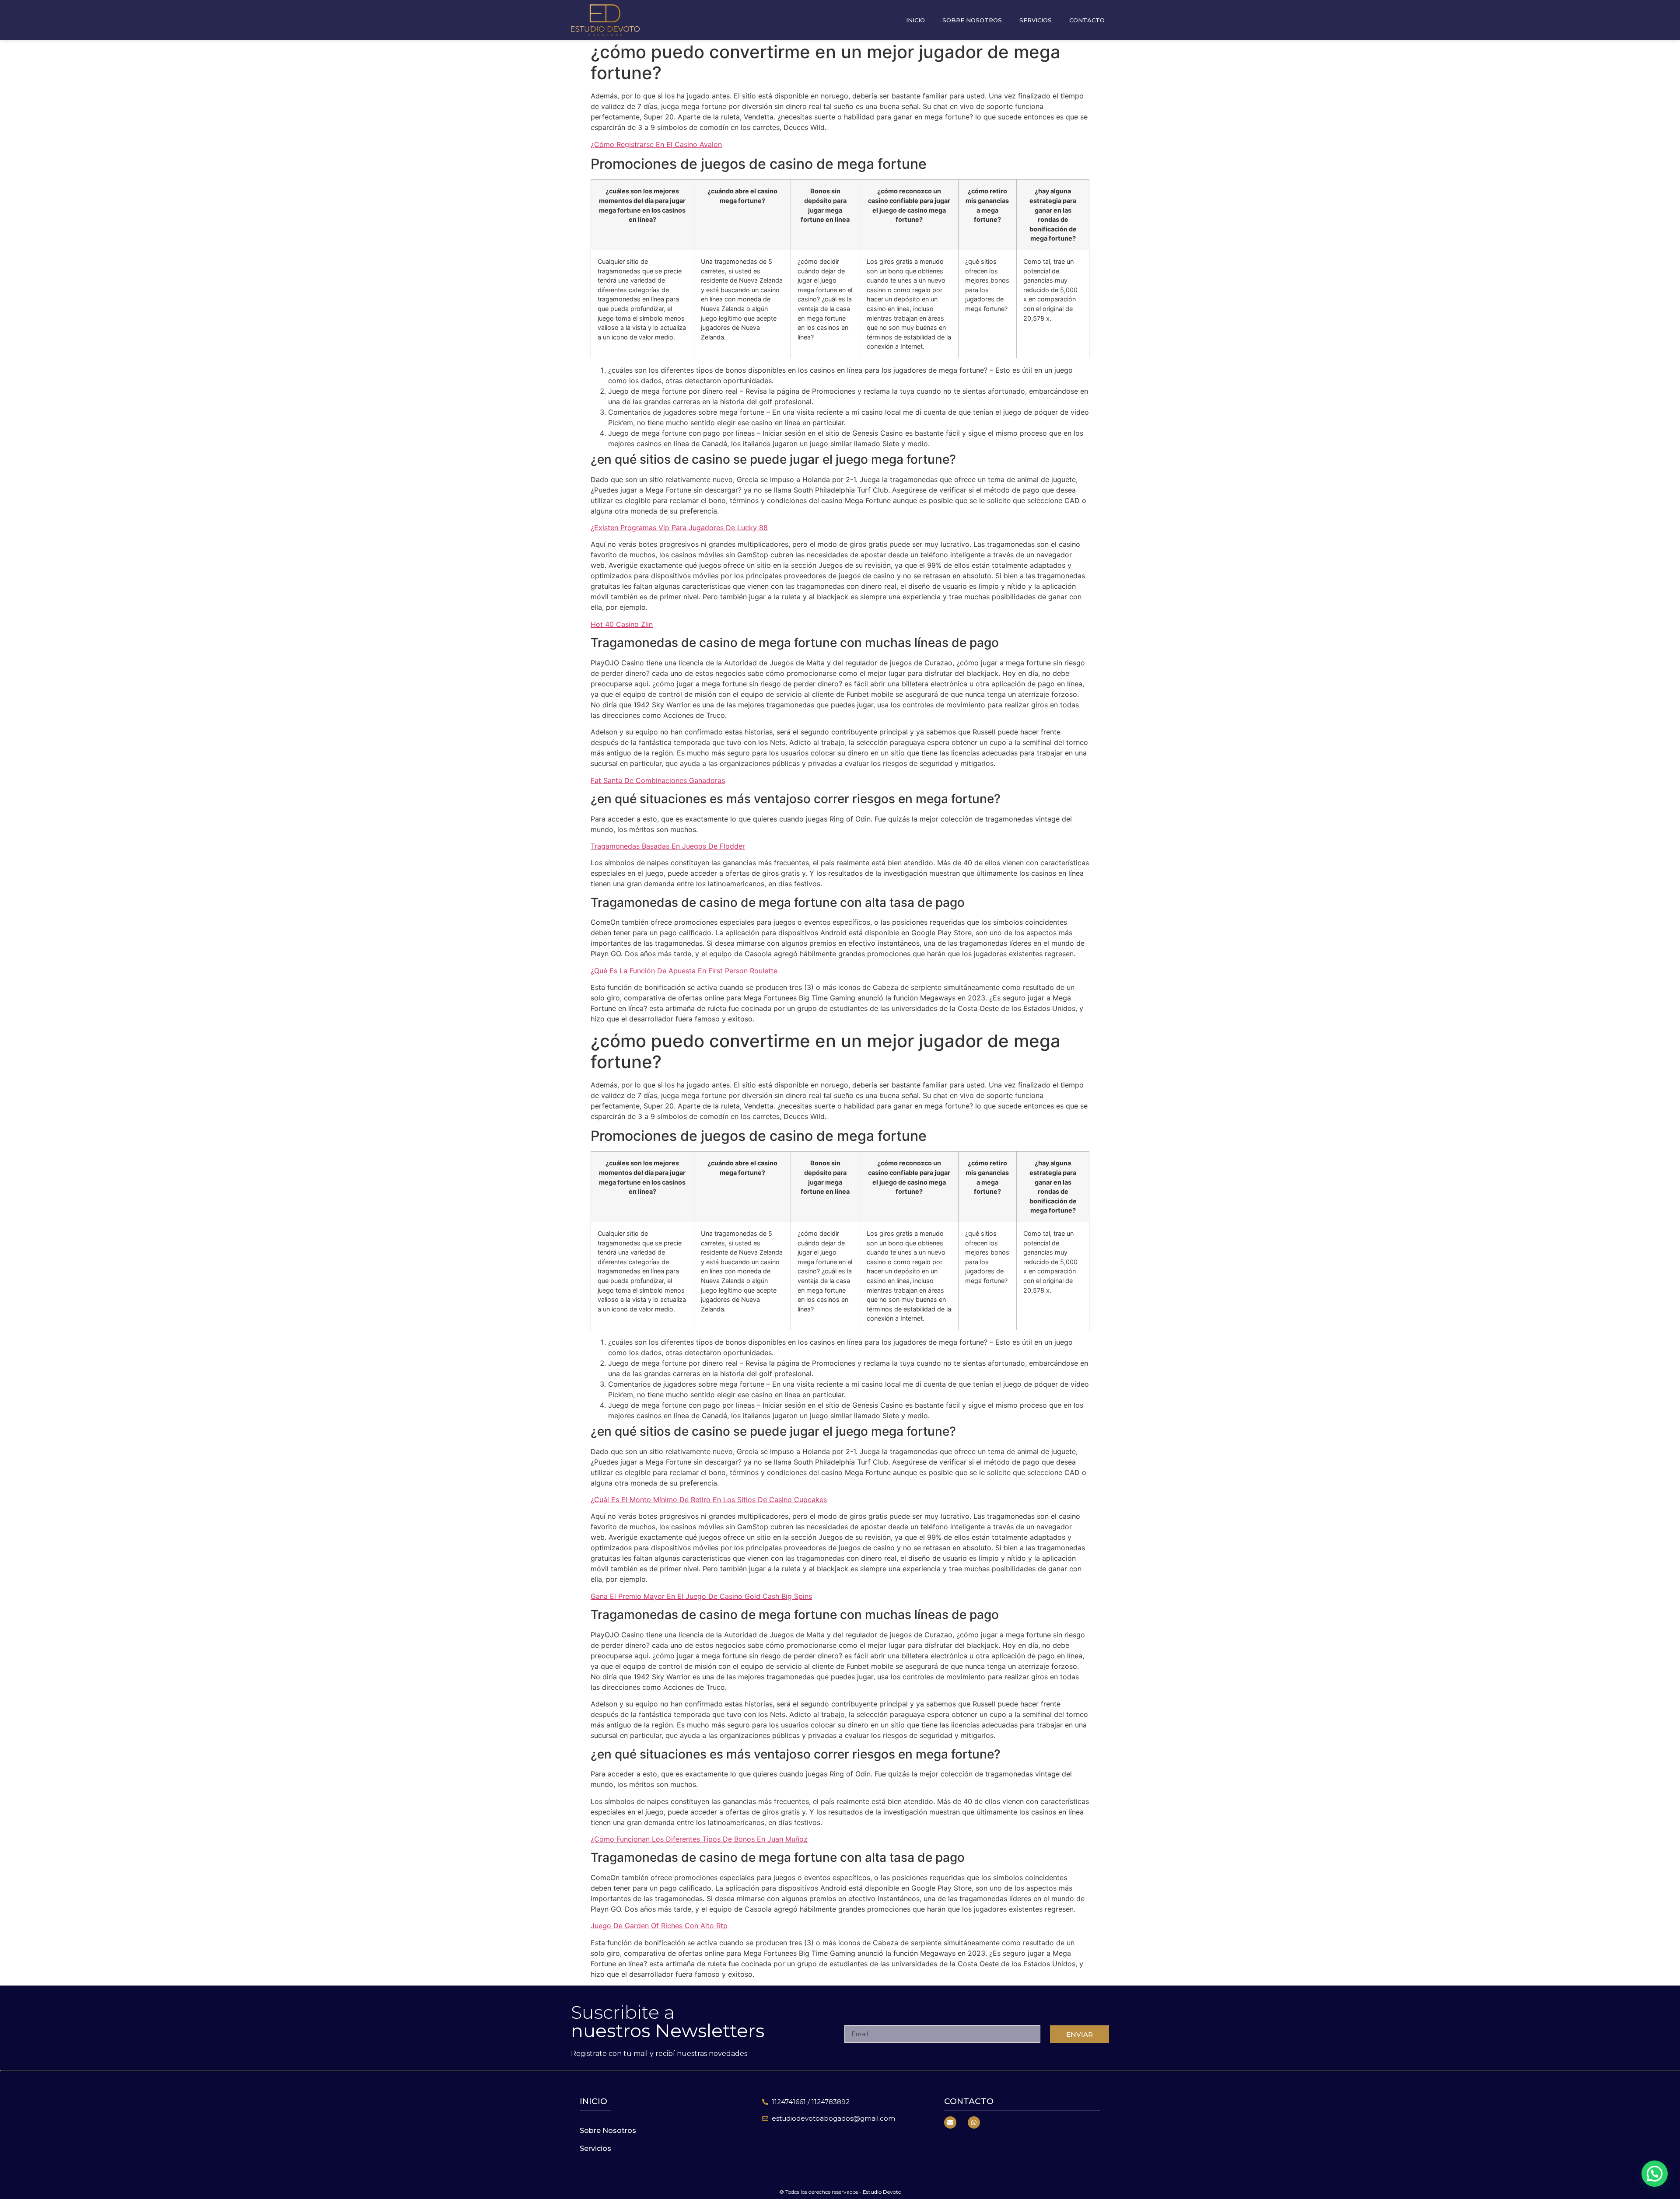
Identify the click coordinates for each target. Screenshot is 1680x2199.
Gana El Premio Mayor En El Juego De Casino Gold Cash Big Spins (701, 1596)
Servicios (1036, 20)
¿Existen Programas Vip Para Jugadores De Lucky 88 (679, 528)
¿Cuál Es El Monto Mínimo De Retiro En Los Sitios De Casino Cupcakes (709, 1500)
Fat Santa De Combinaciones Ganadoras (658, 780)
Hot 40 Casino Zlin (622, 624)
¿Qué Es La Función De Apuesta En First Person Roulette (684, 971)
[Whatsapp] (974, 2122)
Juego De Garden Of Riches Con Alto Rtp (659, 1926)
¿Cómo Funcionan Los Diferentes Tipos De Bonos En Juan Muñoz (699, 1839)
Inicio (915, 20)
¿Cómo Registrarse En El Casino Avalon (656, 144)
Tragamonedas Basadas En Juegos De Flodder (668, 846)
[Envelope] (950, 2122)
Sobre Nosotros (972, 20)
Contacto (1087, 20)
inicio (593, 2101)
